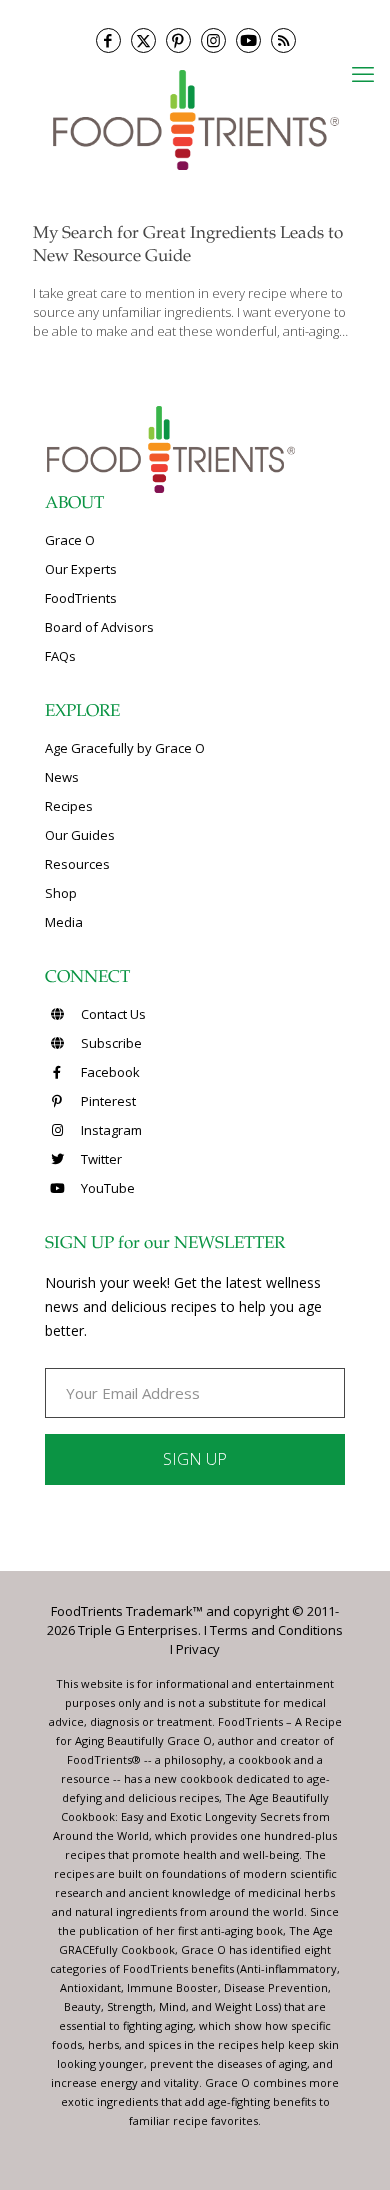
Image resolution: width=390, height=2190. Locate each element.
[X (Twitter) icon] (143, 40)
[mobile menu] (363, 73)
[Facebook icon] (108, 40)
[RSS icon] (283, 40)
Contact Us (112, 1014)
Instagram (110, 1130)
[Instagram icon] (213, 40)
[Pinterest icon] (178, 40)
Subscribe (110, 1043)
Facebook (109, 1072)
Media (64, 922)
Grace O (70, 540)
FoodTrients (81, 598)
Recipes (69, 806)
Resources (77, 864)
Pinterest (107, 1101)
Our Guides (80, 835)
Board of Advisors (99, 627)
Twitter (100, 1159)
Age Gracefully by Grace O (125, 748)
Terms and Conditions (276, 1630)
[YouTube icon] (248, 40)
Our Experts (81, 569)
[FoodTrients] (195, 118)
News (62, 777)
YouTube (106, 1188)
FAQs (60, 656)
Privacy (198, 1649)
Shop (61, 893)
